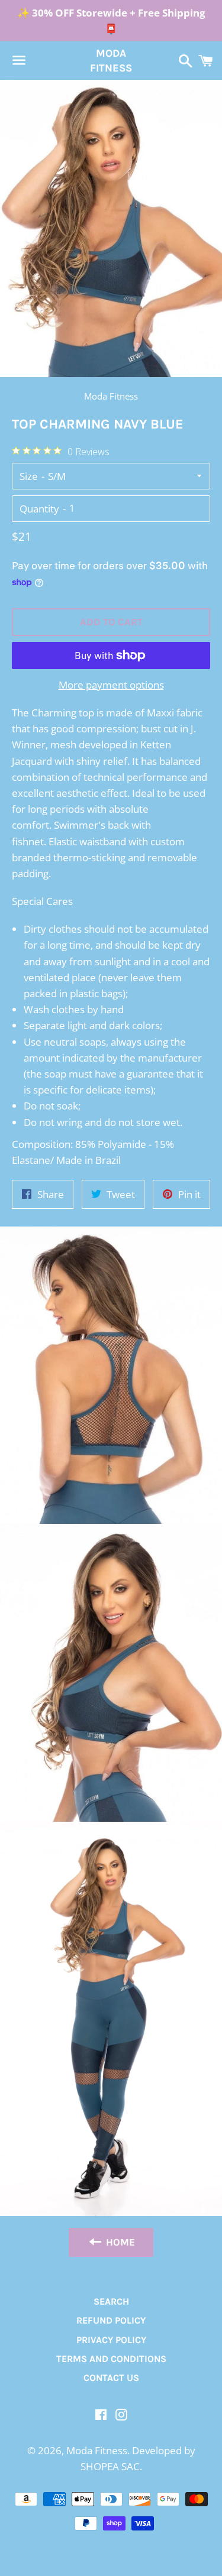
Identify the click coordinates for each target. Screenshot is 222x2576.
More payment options (111, 685)
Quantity (39, 509)
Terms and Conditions (111, 2359)
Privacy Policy (111, 2340)
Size (29, 476)
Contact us (111, 2378)
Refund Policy (111, 2320)
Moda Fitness (111, 61)
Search (111, 2301)
